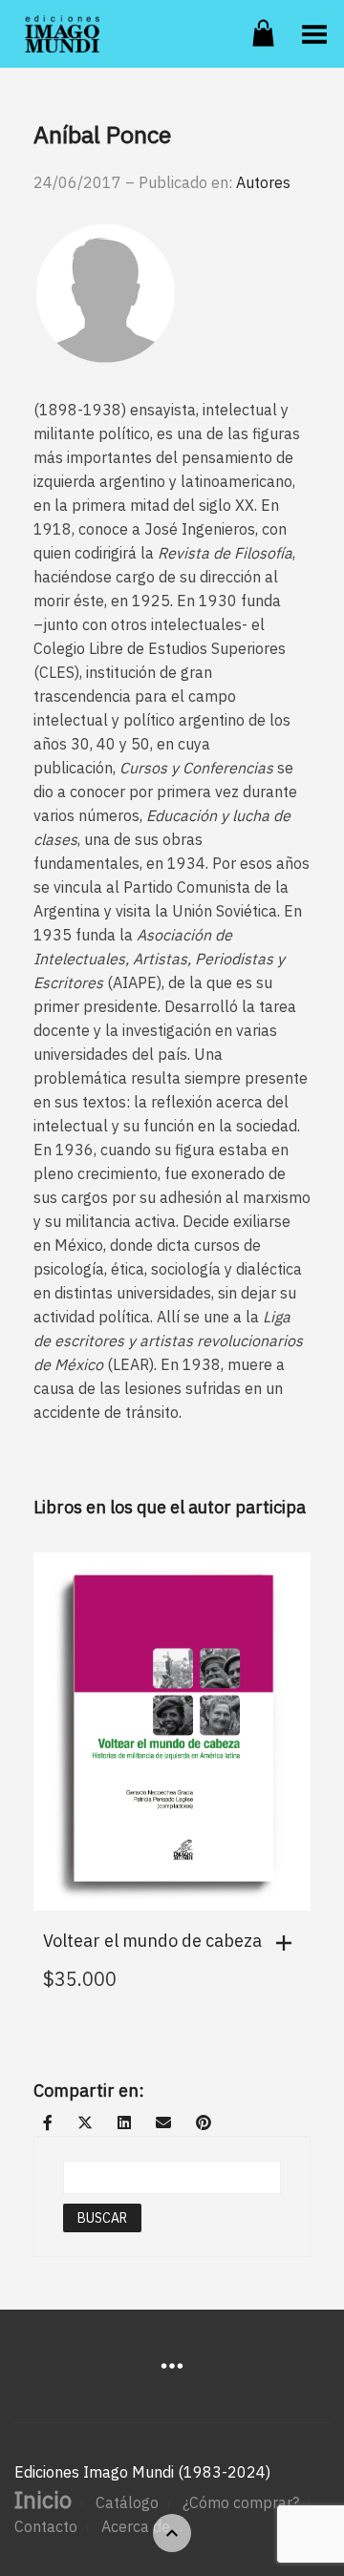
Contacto (46, 2526)
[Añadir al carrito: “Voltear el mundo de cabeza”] (289, 1943)
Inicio (43, 2500)
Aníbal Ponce (102, 134)
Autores (263, 182)
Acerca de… (142, 2526)
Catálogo (127, 2502)
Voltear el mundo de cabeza (152, 1941)
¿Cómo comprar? (241, 2502)
